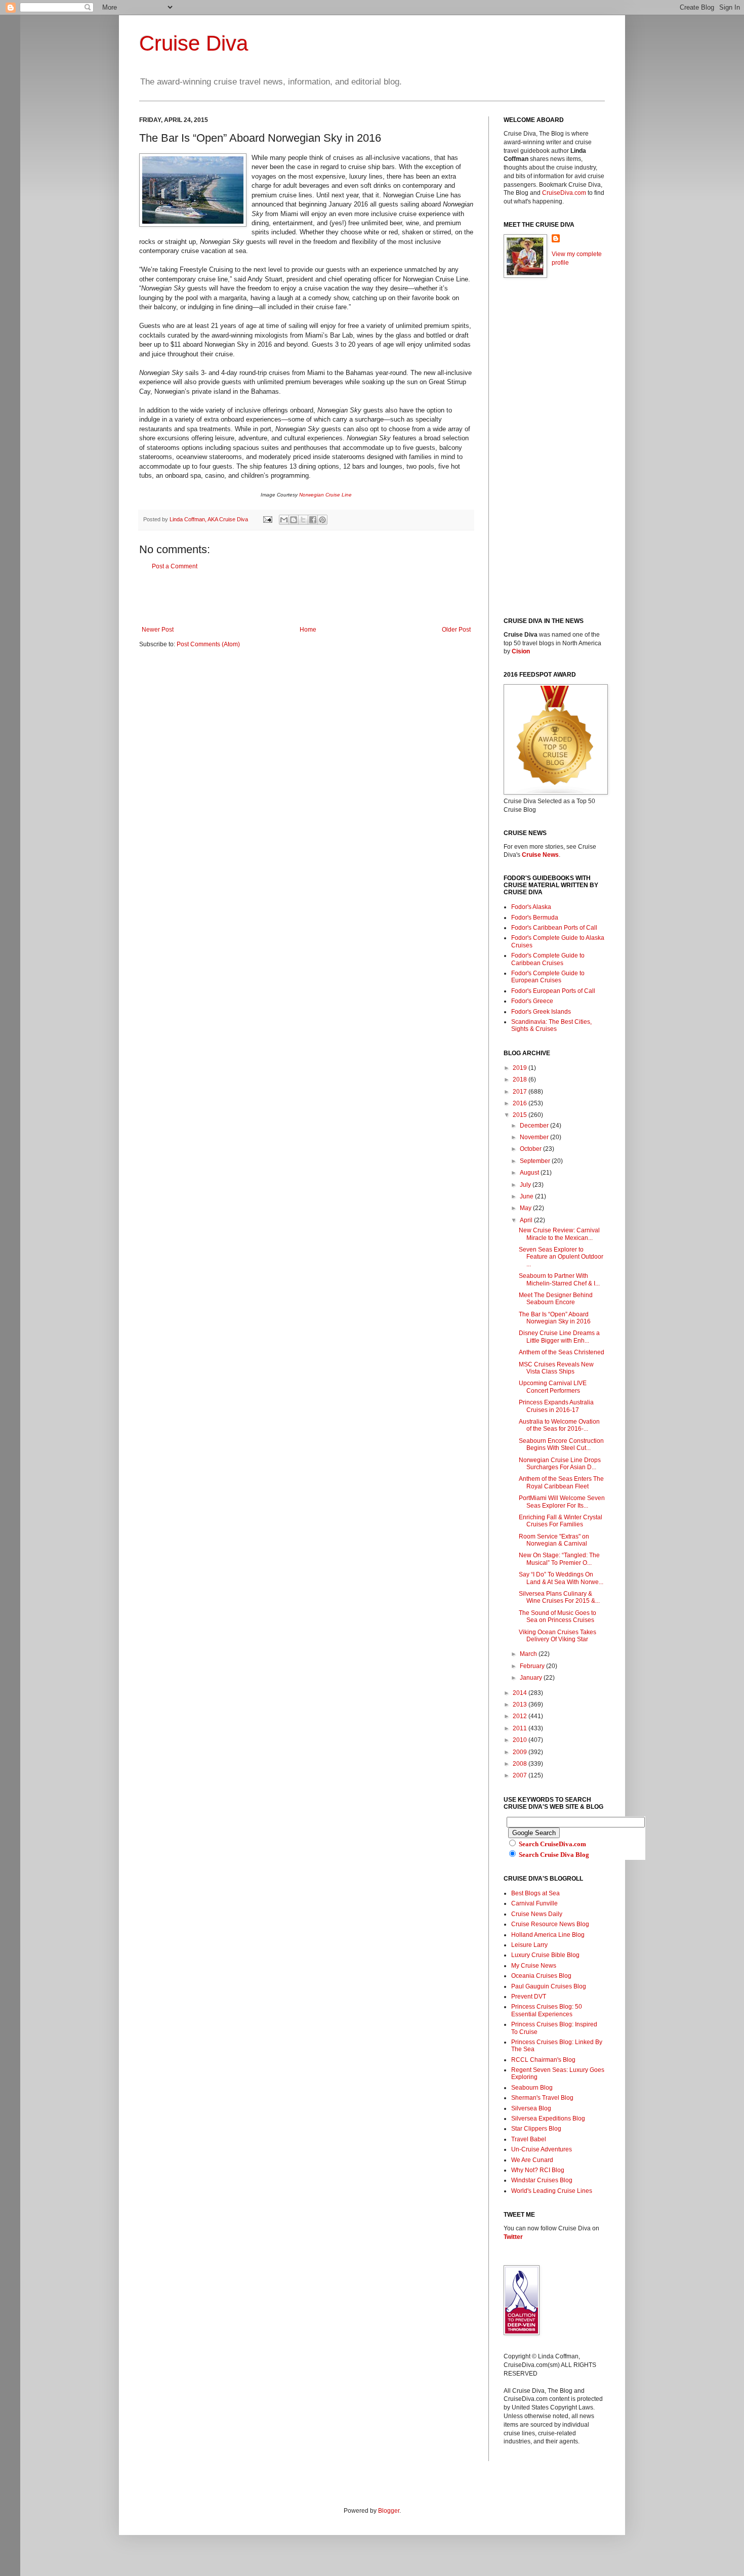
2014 (521, 1693)
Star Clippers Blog (536, 2129)
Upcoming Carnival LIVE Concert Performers (553, 1387)
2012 (521, 1716)
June (527, 1196)
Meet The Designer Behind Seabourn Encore (556, 1299)
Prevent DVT (529, 1997)
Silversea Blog (531, 2108)
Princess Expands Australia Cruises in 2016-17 (556, 1406)
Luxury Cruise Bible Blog (545, 1955)
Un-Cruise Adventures (542, 2149)
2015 (521, 1115)
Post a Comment (175, 566)
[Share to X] (303, 520)
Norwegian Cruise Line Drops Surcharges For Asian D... (560, 1464)
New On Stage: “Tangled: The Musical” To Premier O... (559, 1559)
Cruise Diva (194, 43)
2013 (521, 1705)
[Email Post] (267, 519)
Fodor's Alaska (531, 907)
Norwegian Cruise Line (325, 495)
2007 (521, 1775)
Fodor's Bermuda (535, 918)
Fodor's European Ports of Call (553, 991)
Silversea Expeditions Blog (548, 2118)
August (530, 1173)
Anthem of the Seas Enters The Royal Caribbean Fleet (561, 1482)
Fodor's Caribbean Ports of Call (554, 928)
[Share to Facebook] (313, 520)
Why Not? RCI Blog (538, 2170)
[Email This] (284, 520)
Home (308, 630)
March (529, 1654)
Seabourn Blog (532, 2088)
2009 (521, 1752)
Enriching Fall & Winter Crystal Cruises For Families (561, 1521)
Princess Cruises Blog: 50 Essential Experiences (547, 2010)
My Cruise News (534, 1966)
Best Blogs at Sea (535, 1893)
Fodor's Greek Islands (541, 1012)
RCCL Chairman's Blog (543, 2060)
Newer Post (158, 630)
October (531, 1149)
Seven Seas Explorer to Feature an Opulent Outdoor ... (561, 1257)
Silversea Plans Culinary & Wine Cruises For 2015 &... (559, 1597)
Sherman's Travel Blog (542, 2098)
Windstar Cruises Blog (542, 2180)
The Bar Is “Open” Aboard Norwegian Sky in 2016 (555, 1318)
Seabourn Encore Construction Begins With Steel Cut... (561, 1444)
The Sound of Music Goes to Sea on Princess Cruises (557, 1616)
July (526, 1185)
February (533, 1666)
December (535, 1126)
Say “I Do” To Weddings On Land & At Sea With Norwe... (561, 1578)
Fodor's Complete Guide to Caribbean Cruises (548, 959)
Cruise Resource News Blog (550, 1924)
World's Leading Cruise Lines (552, 2191)
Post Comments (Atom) (208, 644)
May (526, 1208)
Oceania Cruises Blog (541, 1976)
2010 (521, 1740)
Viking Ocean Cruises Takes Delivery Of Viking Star (557, 1636)
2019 (521, 1068)
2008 (521, 1764)
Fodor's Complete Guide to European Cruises (548, 977)
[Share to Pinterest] (322, 520)
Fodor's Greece (532, 1001)
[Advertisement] (306, 598)
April (527, 1220)
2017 (521, 1092)
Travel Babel (529, 2139)
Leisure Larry (529, 1945)
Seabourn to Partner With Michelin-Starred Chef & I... (559, 1279)
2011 (521, 1728)
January (532, 1678)
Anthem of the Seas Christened (562, 1352)
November (535, 1137)
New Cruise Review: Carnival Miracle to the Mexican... (559, 1234)
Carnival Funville (534, 1903)
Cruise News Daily (537, 1914)
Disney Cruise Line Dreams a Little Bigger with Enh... (559, 1337)
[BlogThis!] (294, 520)
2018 (521, 1079)
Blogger (389, 2511)
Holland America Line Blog (548, 1935)
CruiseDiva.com (564, 193)
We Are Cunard (532, 2160)
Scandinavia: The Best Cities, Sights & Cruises (551, 1025)
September (536, 1161)
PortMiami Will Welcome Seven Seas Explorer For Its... (562, 1502)
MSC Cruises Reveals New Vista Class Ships (556, 1368)
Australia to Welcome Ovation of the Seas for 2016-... (559, 1425)
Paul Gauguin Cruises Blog (549, 1986)
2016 (521, 1103)
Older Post (456, 630)
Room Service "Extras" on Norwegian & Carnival (554, 1540)
